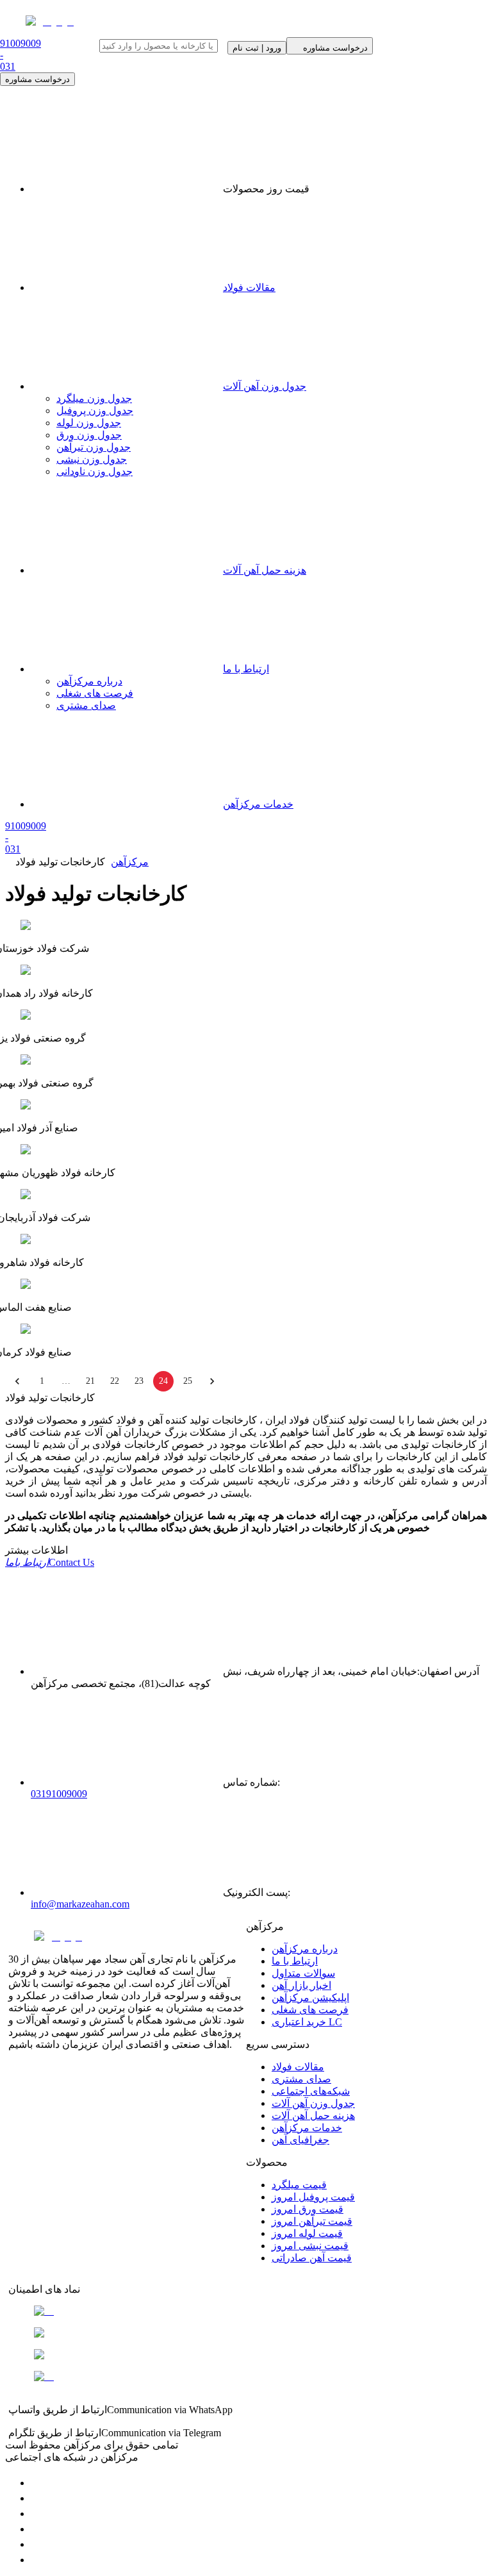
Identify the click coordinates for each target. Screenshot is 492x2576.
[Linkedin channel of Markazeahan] (37, 2544)
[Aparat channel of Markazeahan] (37, 2560)
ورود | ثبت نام (257, 48)
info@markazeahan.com (80, 1904)
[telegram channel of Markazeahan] (37, 2498)
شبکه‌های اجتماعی (311, 2091)
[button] (17, 1381)
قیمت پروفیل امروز (313, 2197)
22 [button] (115, 1381)
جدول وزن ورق (89, 435)
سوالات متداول (303, 1973)
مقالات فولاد (249, 287)
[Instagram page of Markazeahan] (37, 2529)
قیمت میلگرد (299, 2185)
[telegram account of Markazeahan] (37, 2483)
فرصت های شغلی (95, 693)
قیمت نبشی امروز (310, 2246)
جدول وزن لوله (89, 423)
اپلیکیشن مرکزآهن (310, 1998)
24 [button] (163, 1381)
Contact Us (50, 1562)
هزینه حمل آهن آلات (265, 570)
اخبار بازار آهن (301, 1985)
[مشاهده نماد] (246, 2311)
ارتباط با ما (246, 669)
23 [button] (139, 1381)
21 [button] (90, 1381)
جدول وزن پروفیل (95, 411)
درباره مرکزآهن (89, 681)
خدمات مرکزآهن (258, 804)
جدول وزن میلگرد (94, 398)
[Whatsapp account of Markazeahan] (37, 2514)
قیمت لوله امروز (307, 2233)
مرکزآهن (130, 862)
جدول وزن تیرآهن (94, 447)
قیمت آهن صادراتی (312, 2258)
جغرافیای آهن (300, 2140)
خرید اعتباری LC (307, 2022)
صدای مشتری (86, 705)
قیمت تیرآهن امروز (312, 2221)
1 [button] (42, 1381)
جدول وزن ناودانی (94, 471)
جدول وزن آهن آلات (265, 386)
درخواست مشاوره (37, 79)
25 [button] (188, 1381)
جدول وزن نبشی (92, 459)
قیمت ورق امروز (307, 2209)
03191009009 (59, 1794)
